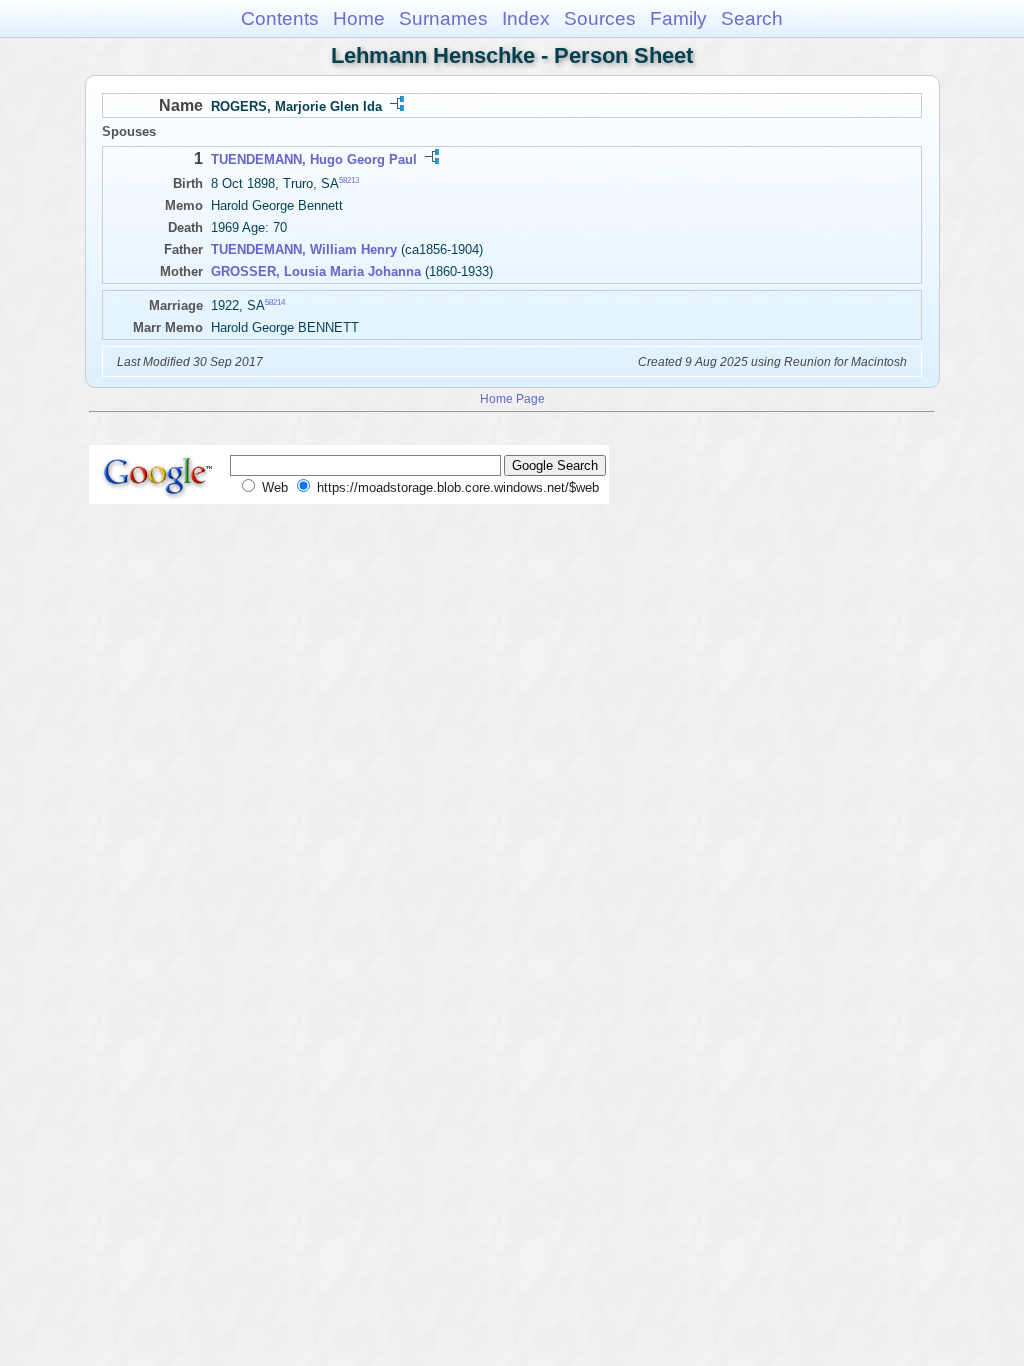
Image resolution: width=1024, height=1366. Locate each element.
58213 (349, 180)
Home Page (512, 398)
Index (526, 18)
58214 (275, 301)
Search (752, 18)
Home (359, 18)
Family (678, 18)
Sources (600, 18)
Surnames (443, 18)
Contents (280, 18)
